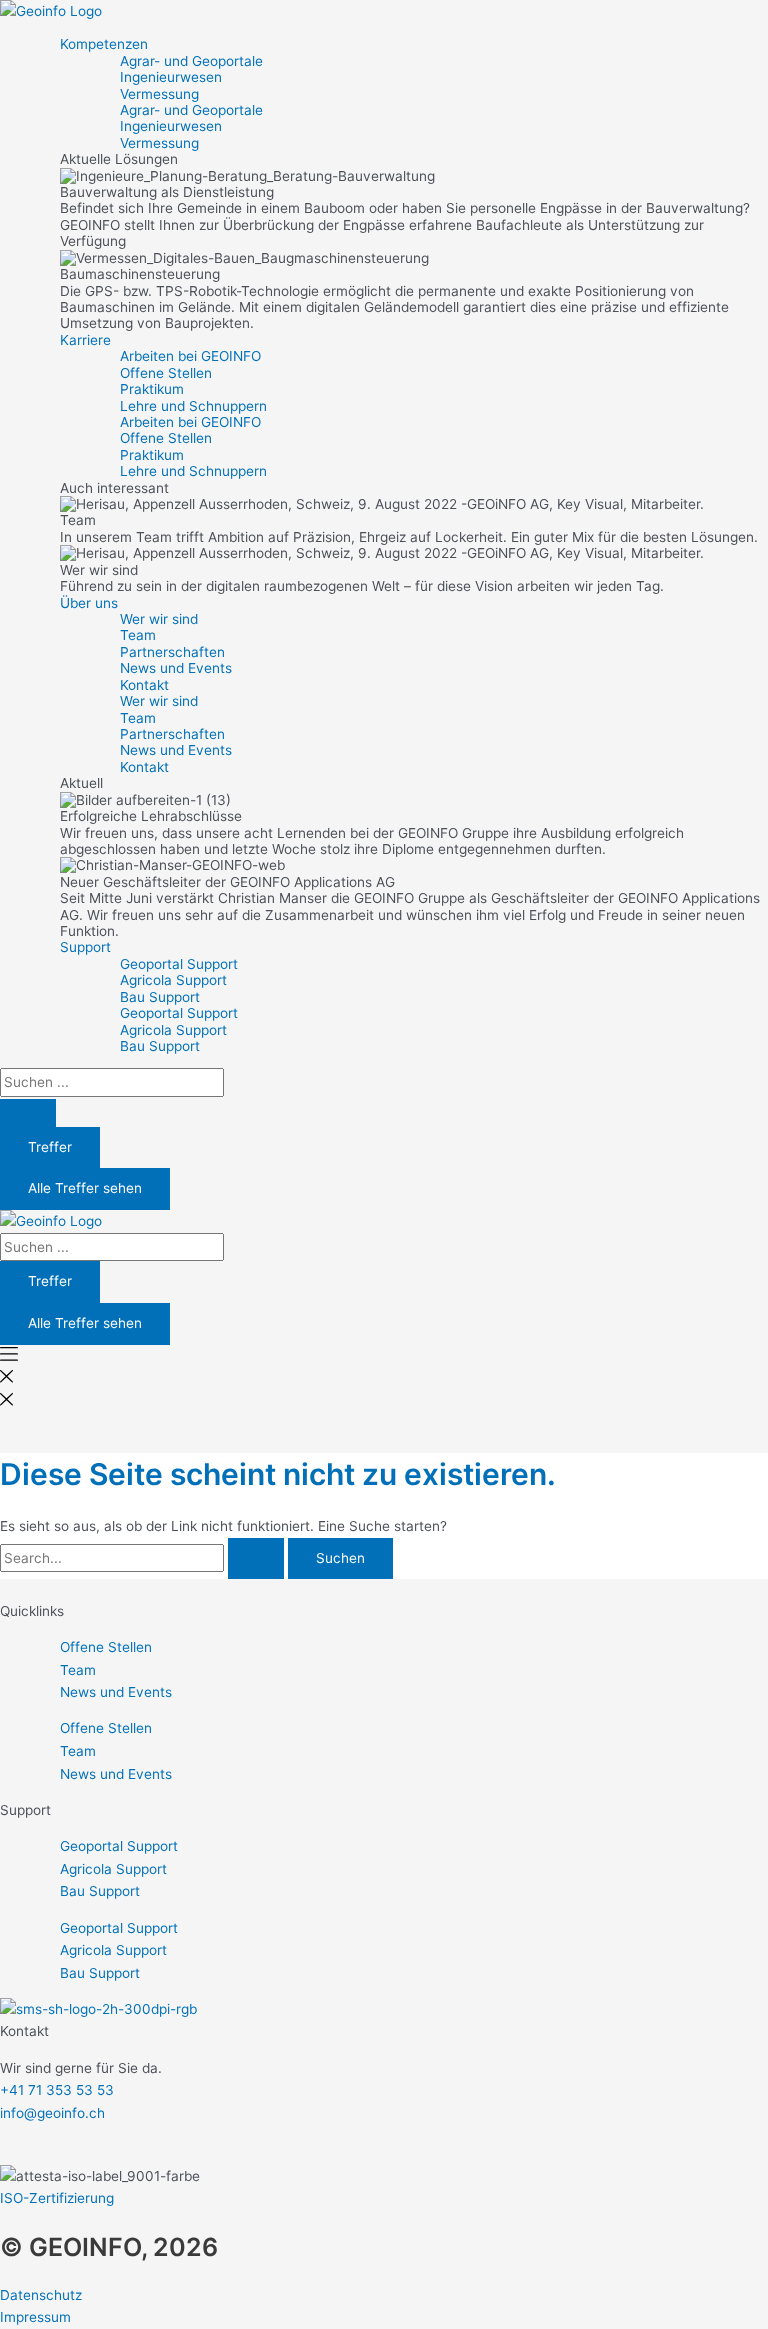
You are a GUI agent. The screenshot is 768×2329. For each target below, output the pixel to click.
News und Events (176, 668)
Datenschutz (41, 2295)
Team (138, 635)
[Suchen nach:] (144, 1558)
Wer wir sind (159, 619)
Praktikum (152, 389)
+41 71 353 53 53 (57, 2090)
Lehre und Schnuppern (193, 406)
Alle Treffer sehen (85, 1188)
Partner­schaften (172, 652)
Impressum (35, 2317)
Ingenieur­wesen (171, 77)
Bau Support (160, 997)
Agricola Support (173, 980)
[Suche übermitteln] (256, 1559)
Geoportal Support (179, 964)
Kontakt (144, 685)
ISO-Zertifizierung (57, 2198)
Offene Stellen (166, 373)
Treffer (50, 1147)
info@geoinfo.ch (52, 2113)
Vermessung (159, 94)
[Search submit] (28, 1113)
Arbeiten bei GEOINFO (190, 356)
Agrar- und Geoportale (191, 61)
